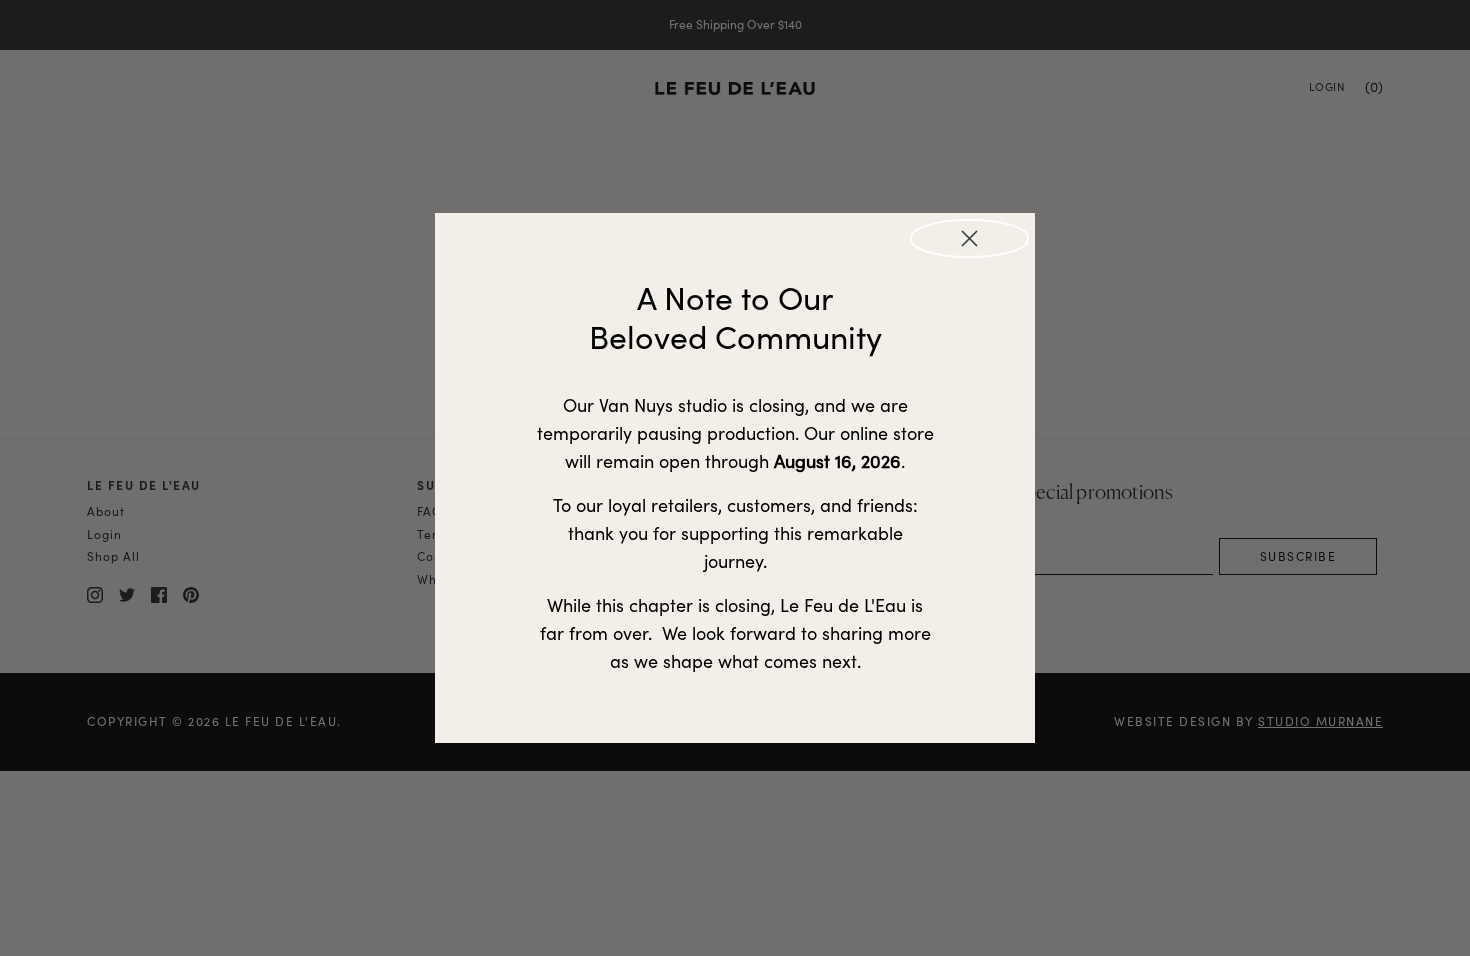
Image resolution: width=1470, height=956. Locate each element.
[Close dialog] (969, 238)
